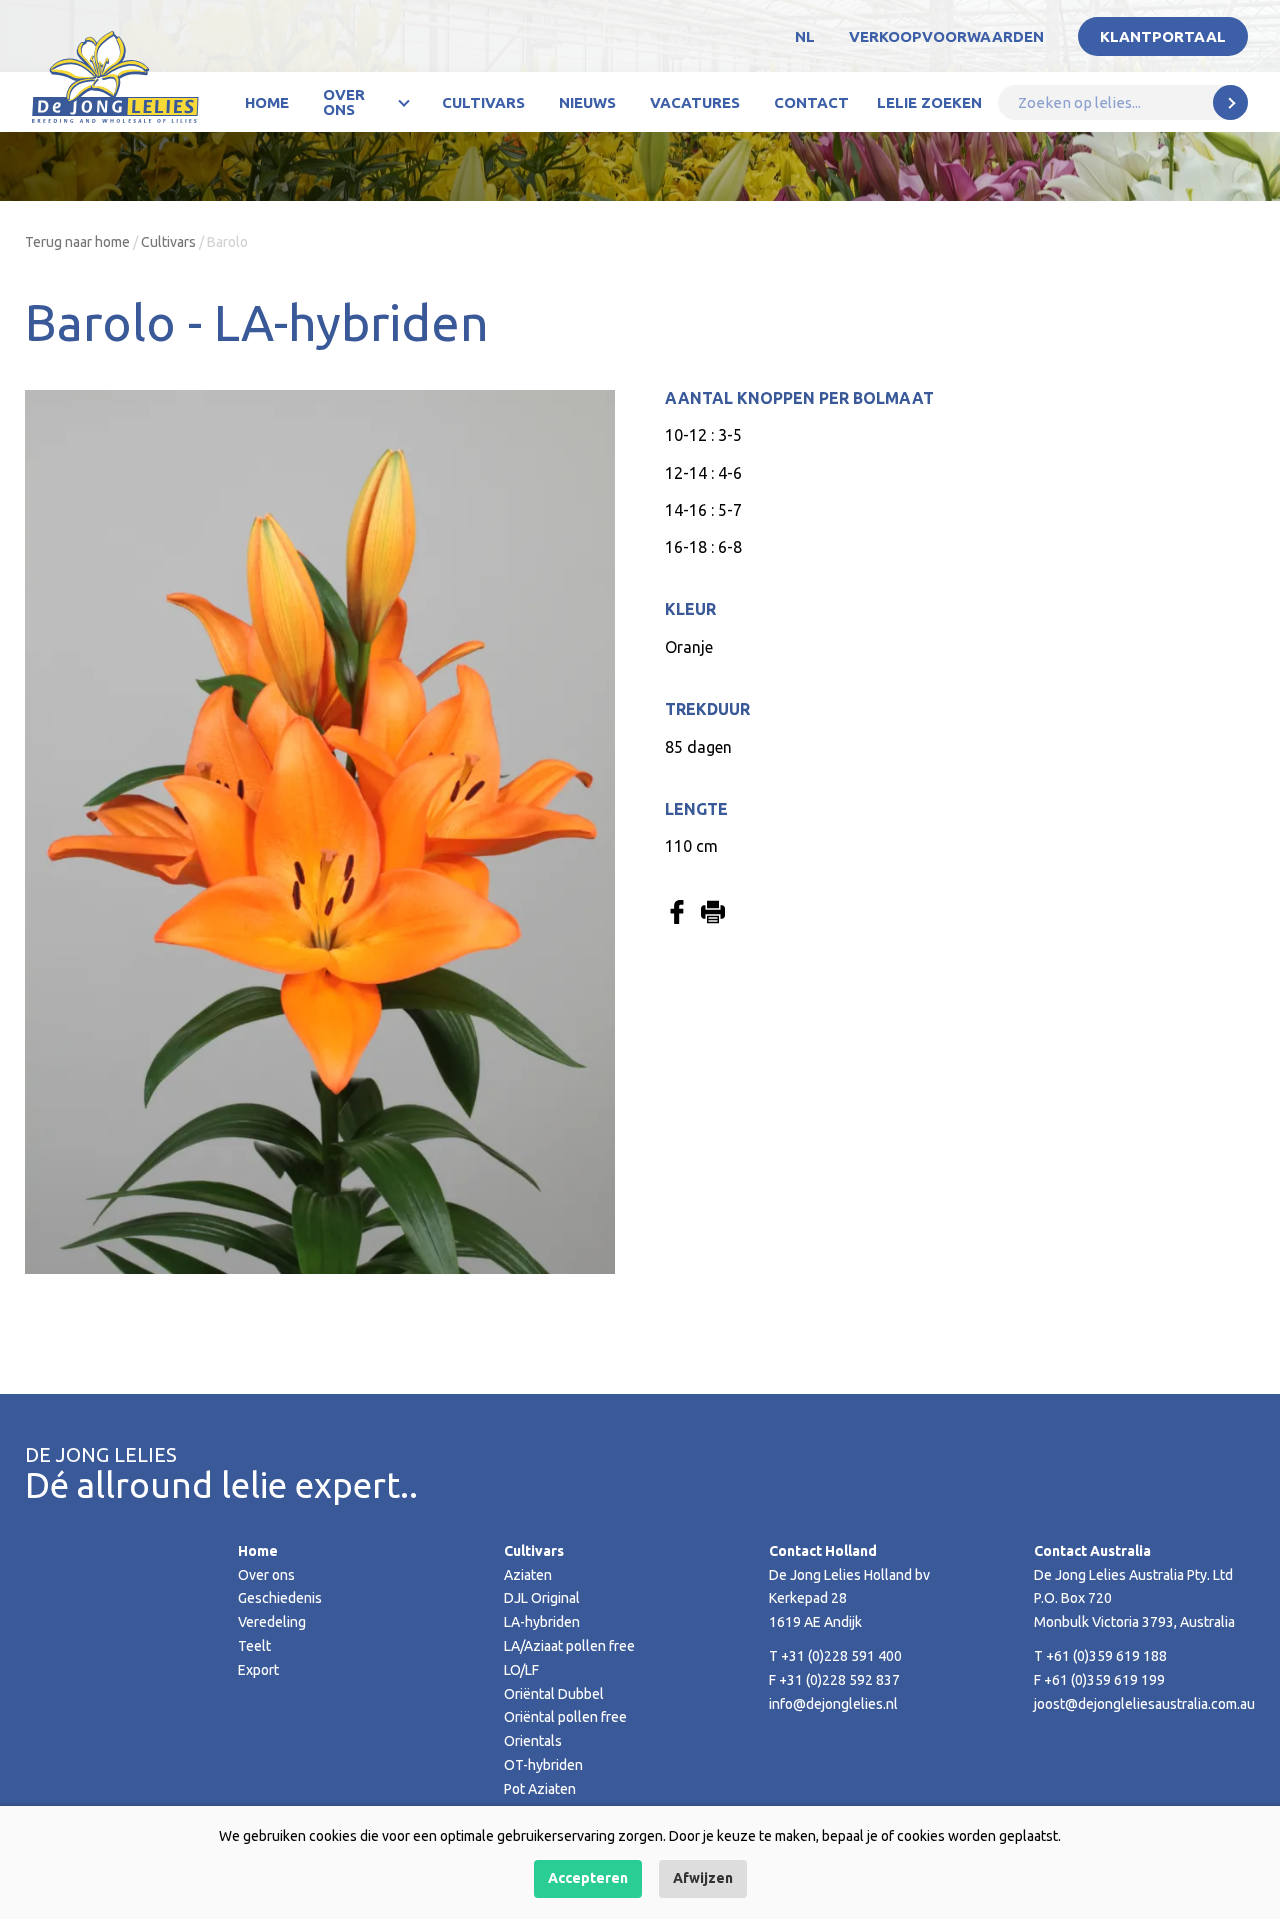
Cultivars (483, 102)
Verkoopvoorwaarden (946, 36)
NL (805, 36)
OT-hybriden (543, 1765)
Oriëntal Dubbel (554, 1694)
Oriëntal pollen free (565, 1717)
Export (258, 1670)
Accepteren (588, 1878)
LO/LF (521, 1670)
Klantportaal (1163, 36)
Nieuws (587, 102)
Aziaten (528, 1575)
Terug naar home (77, 242)
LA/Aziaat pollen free (569, 1646)
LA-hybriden (542, 1622)
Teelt (254, 1646)
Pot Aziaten (540, 1789)
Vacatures (695, 102)
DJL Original (542, 1598)
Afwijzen (703, 1878)
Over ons (344, 102)
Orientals (533, 1741)
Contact (811, 102)
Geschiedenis (280, 1598)
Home (267, 102)
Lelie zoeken (929, 102)
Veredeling (272, 1622)
